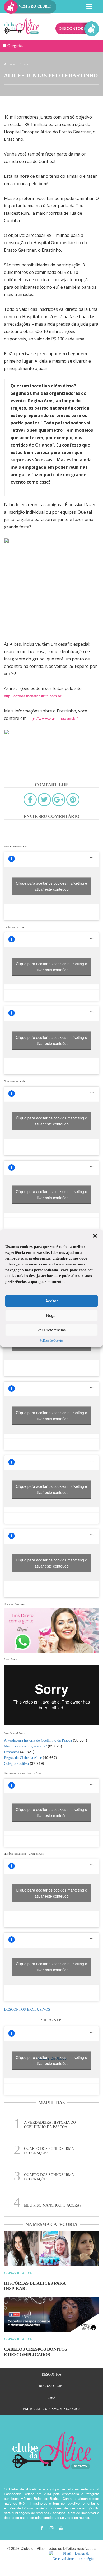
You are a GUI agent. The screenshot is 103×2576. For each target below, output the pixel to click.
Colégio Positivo (16, 1764)
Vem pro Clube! (34, 6)
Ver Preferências (52, 1330)
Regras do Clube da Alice (23, 1758)
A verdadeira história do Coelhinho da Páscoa (38, 1740)
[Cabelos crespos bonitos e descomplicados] (51, 2314)
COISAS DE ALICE (18, 2273)
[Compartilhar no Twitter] (44, 800)
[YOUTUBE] (61, 2528)
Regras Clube (52, 2386)
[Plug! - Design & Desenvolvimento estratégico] (74, 2556)
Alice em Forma (16, 64)
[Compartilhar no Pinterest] (73, 800)
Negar (51, 1315)
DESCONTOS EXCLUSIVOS (27, 2009)
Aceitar (51, 1301)
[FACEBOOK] (42, 2528)
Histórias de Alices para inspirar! (35, 2286)
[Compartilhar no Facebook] (30, 800)
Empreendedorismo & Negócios (52, 2409)
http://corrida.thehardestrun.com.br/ (33, 696)
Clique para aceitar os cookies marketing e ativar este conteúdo (51, 886)
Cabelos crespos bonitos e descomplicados (36, 2352)
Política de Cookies (52, 1340)
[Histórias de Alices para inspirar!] (51, 2249)
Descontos (11, 1752)
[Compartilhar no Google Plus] (59, 800)
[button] (95, 1236)
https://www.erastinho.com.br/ (53, 718)
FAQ (51, 2397)
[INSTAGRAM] (51, 2528)
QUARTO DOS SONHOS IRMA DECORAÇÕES (49, 2151)
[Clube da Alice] (22, 27)
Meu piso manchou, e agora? (25, 1746)
